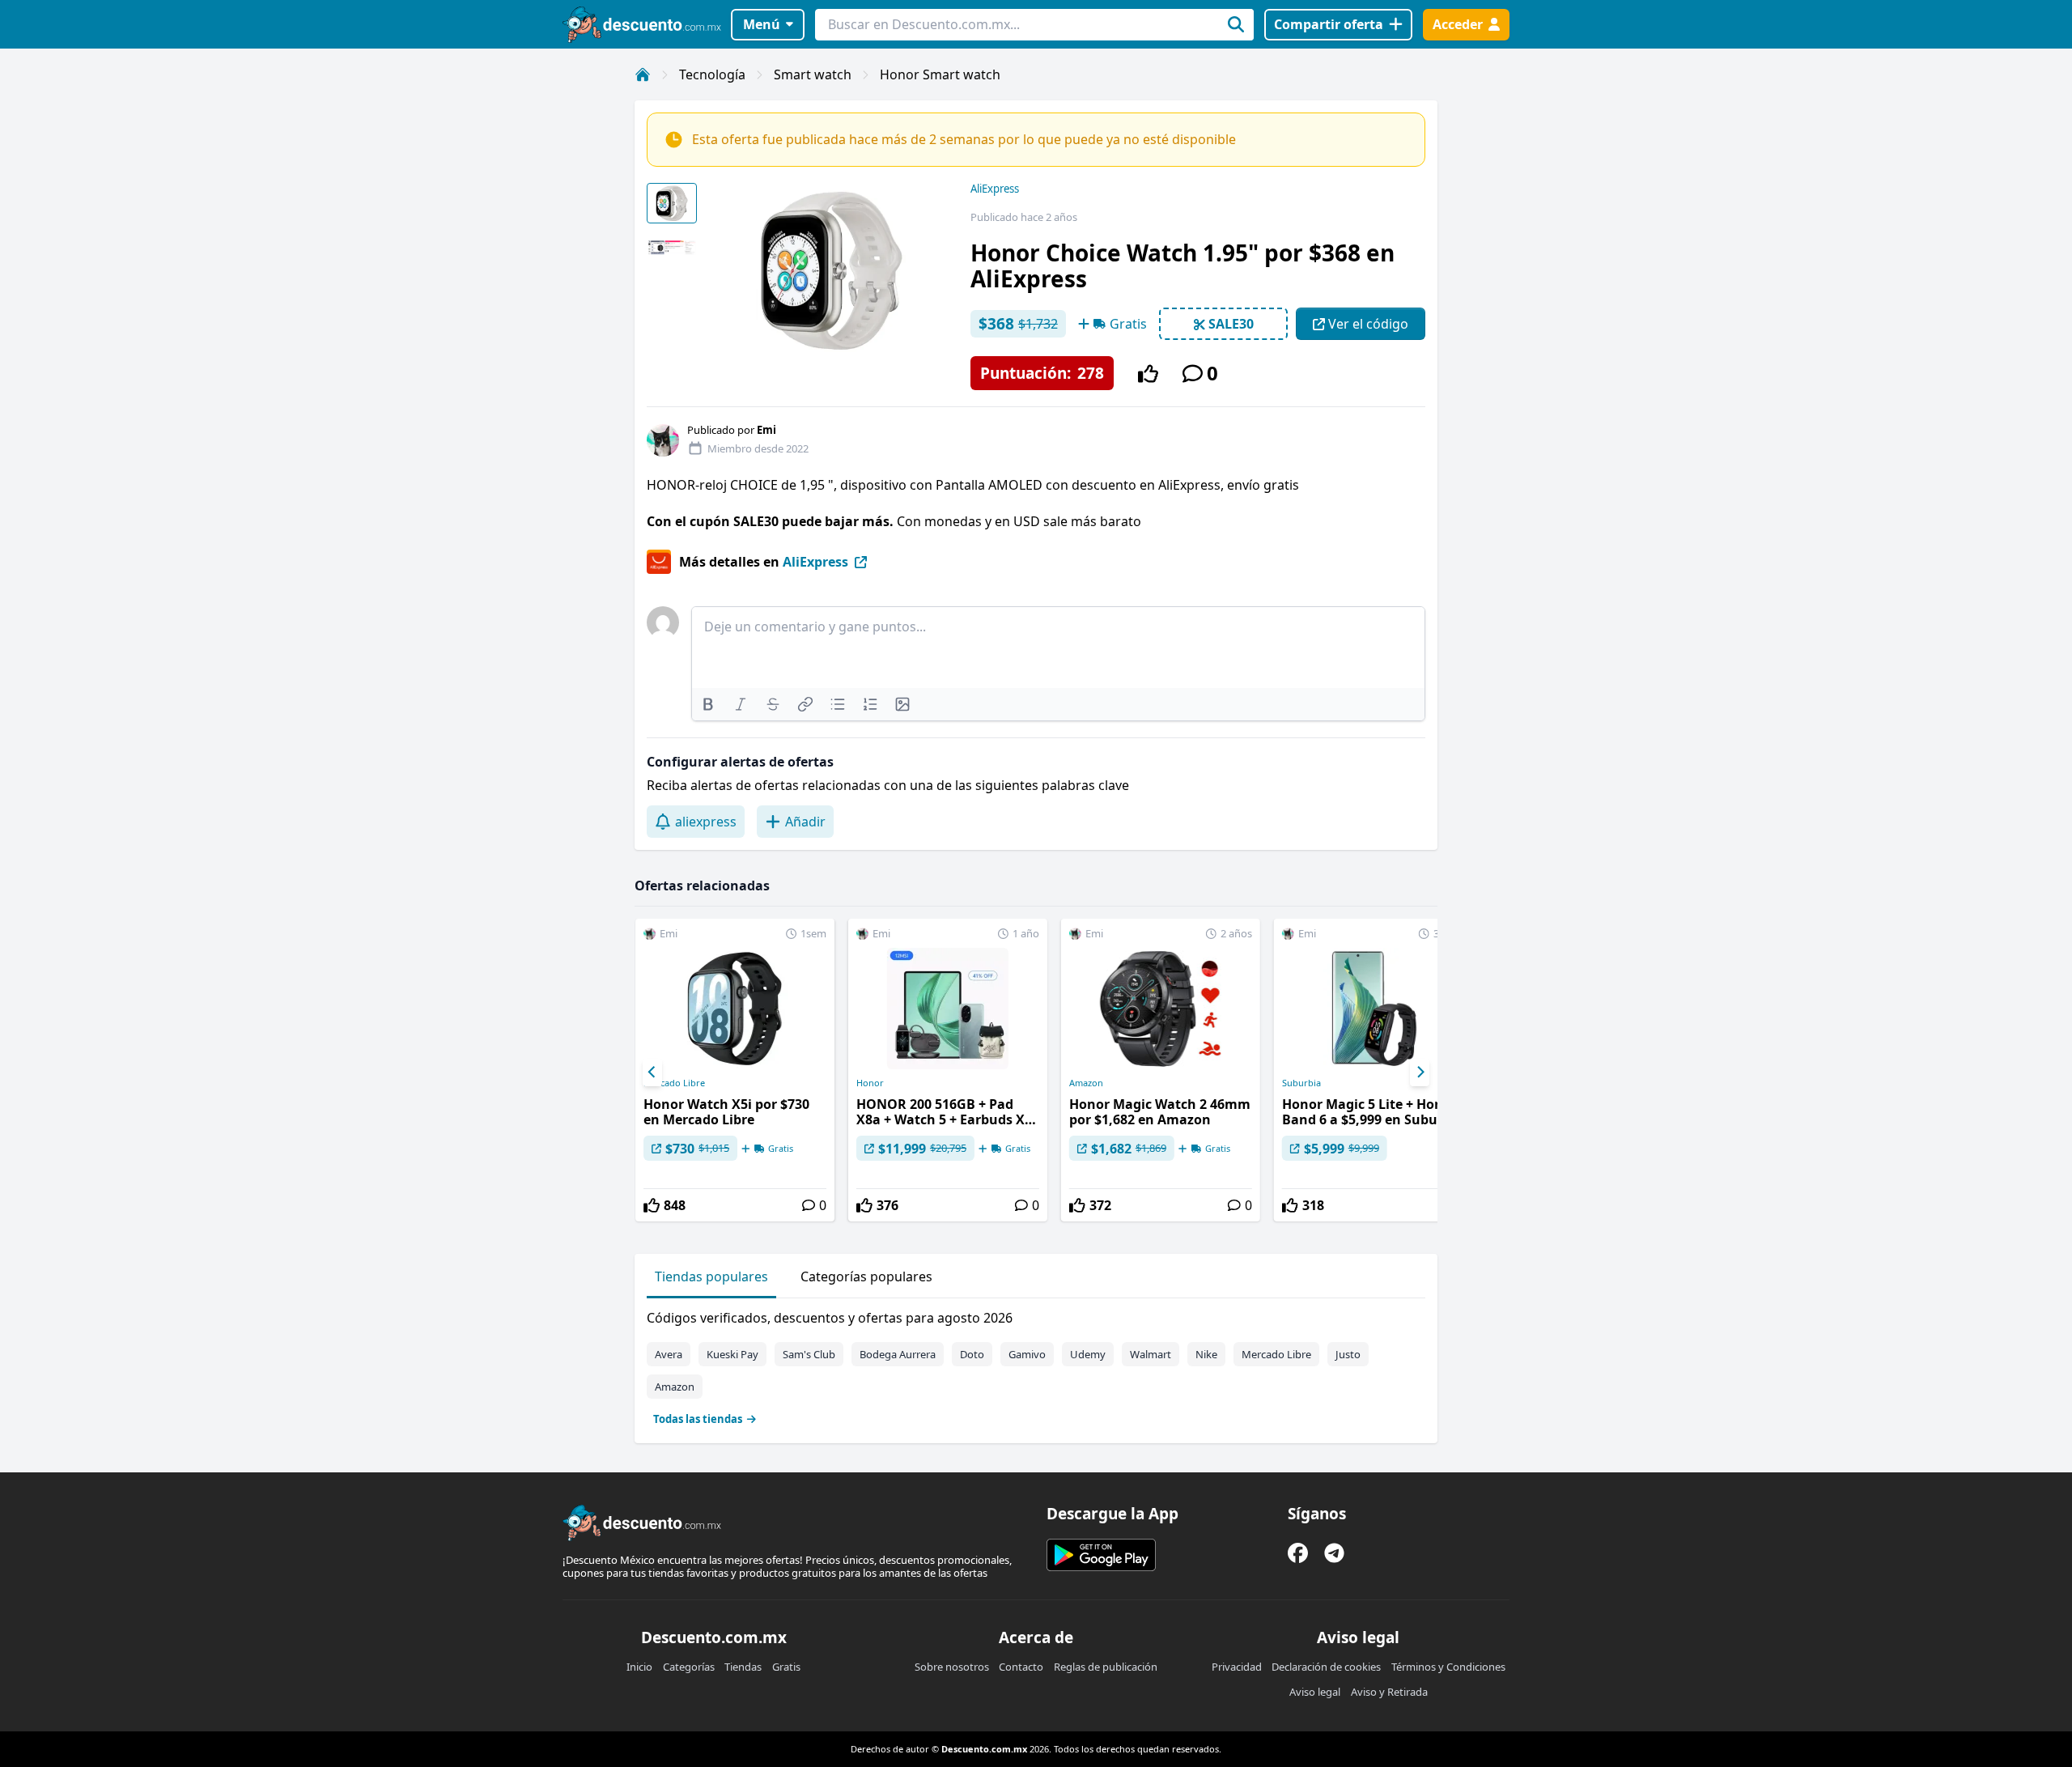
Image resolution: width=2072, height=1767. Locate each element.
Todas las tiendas (698, 1419)
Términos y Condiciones (1448, 1667)
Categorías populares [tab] (866, 1276)
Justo (1348, 1354)
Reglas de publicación (1106, 1667)
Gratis (786, 1667)
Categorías (689, 1667)
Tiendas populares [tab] (711, 1276)
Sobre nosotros (952, 1667)
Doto (972, 1354)
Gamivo (1027, 1354)
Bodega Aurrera (898, 1354)
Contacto (1021, 1667)
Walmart (1151, 1354)
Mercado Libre (674, 1083)
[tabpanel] (1036, 1365)
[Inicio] (643, 74)
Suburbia (1301, 1083)
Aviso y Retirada (1389, 1692)
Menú (762, 24)
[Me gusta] (1148, 374)
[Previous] (652, 1073)
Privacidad (1237, 1667)
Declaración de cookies (1326, 1667)
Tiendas (743, 1667)
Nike (1206, 1354)
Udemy (1088, 1354)
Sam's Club (809, 1354)
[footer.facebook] (1298, 1553)
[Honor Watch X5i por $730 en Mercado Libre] (735, 1070)
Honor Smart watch (940, 74)
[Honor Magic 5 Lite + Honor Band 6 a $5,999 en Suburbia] (1374, 1070)
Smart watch (813, 74)
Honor (870, 1083)
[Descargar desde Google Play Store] (1101, 1555)
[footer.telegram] (1334, 1553)
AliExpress (995, 189)
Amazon (1086, 1083)
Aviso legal (1315, 1692)
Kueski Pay (732, 1354)
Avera (669, 1354)
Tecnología (712, 74)
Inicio (639, 1667)
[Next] (1420, 1073)
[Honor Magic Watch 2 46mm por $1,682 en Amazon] (1161, 1070)
